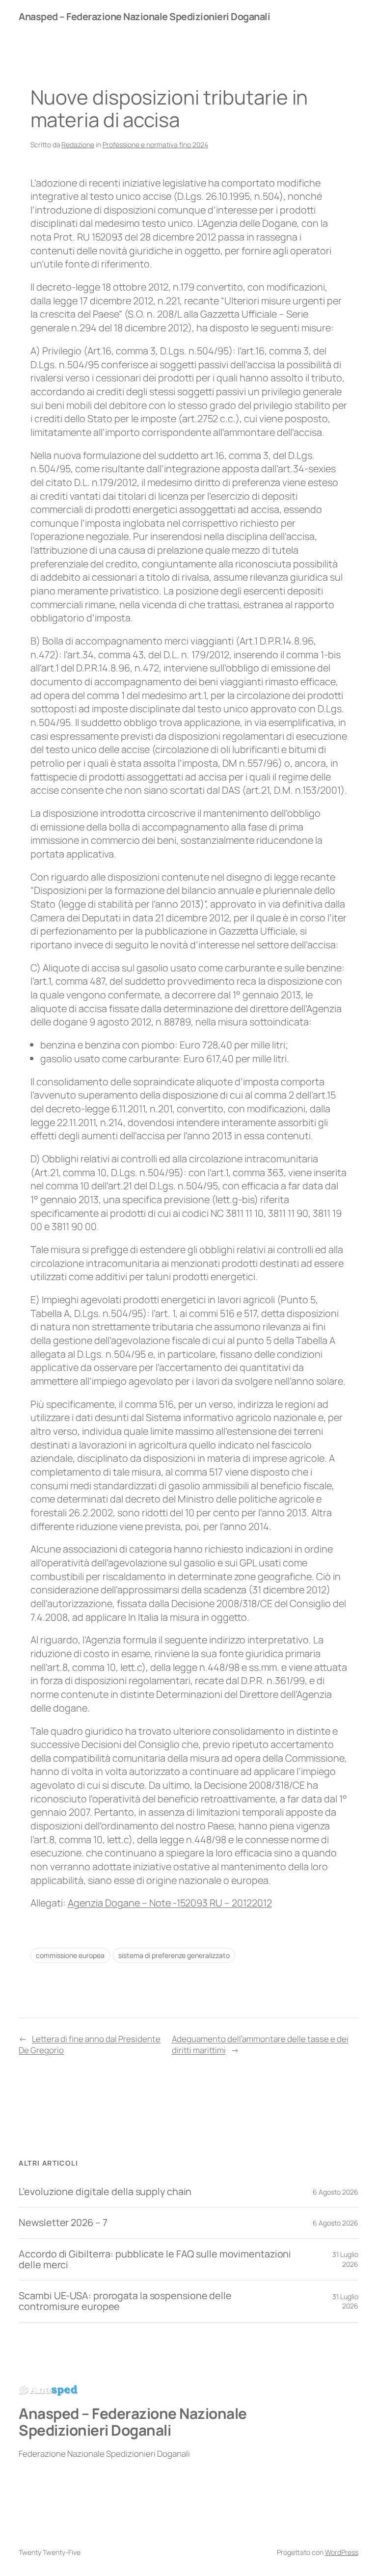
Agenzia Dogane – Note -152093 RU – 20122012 (170, 1903)
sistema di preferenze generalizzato (174, 1955)
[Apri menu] (345, 16)
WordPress (342, 2552)
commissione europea (70, 1955)
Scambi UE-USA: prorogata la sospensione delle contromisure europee (125, 2301)
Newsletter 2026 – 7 (63, 2223)
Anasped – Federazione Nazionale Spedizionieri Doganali (144, 16)
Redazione (78, 145)
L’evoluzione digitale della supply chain (105, 2192)
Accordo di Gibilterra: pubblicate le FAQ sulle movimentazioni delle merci (155, 2259)
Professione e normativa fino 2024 (155, 145)
